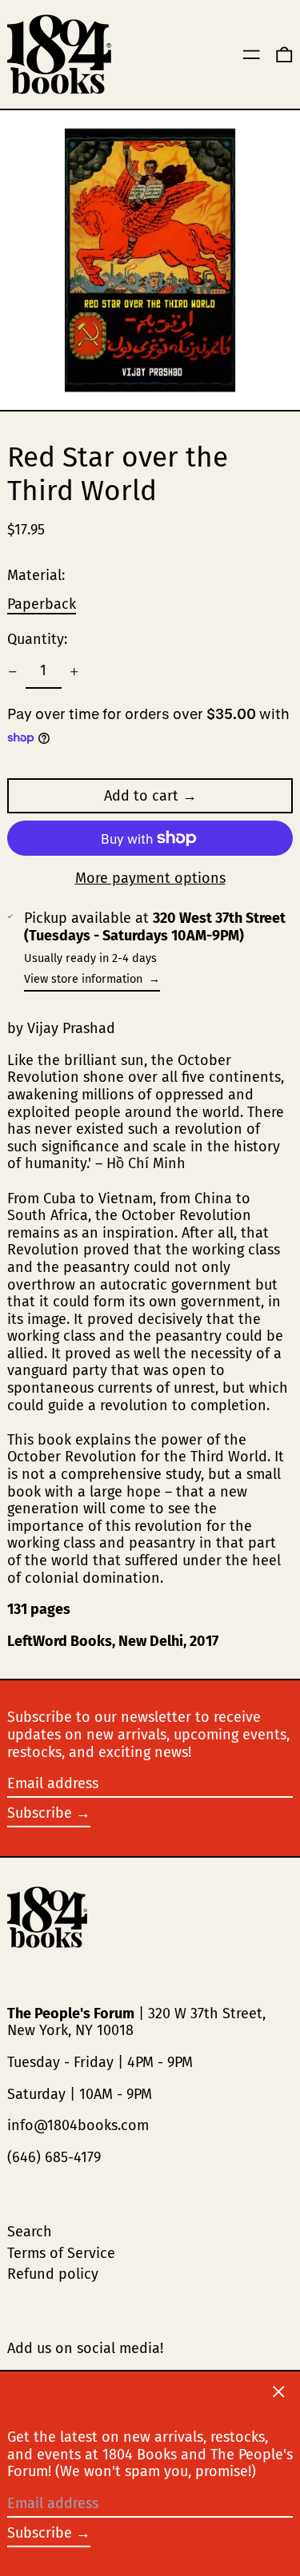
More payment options (150, 879)
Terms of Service (61, 2253)
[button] (284, 55)
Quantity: (37, 640)
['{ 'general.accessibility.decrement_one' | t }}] (13, 672)
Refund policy (53, 2274)
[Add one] (74, 672)
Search (30, 2232)
